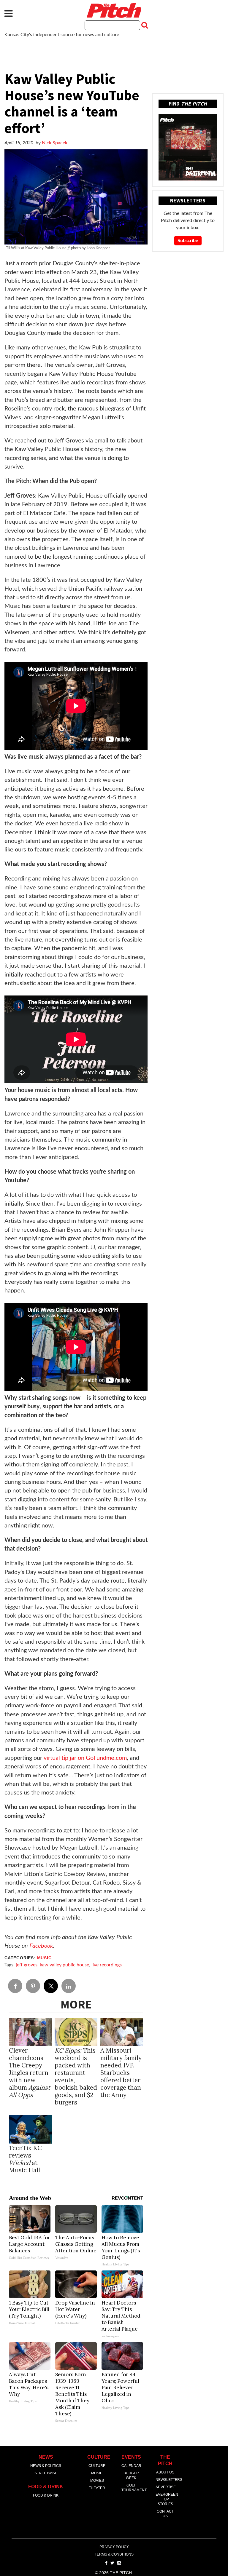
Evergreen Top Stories (167, 2499)
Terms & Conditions (114, 2554)
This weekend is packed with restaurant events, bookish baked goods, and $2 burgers (76, 2076)
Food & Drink (46, 2495)
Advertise (166, 2487)
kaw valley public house (64, 1965)
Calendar (131, 2466)
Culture (97, 2466)
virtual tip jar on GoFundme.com (85, 1758)
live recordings (107, 1965)
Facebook (41, 1946)
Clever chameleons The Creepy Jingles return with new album (30, 2073)
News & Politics (46, 2466)
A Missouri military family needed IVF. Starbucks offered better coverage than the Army (121, 2073)
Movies (97, 2481)
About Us (165, 2472)
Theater (97, 2488)
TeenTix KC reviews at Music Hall (25, 2159)
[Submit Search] (144, 25)
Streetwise (46, 2473)
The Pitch (114, 10)
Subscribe (188, 241)
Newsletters (169, 2480)
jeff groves (27, 1965)
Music (44, 1958)
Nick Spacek (55, 143)
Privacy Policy (114, 2547)
